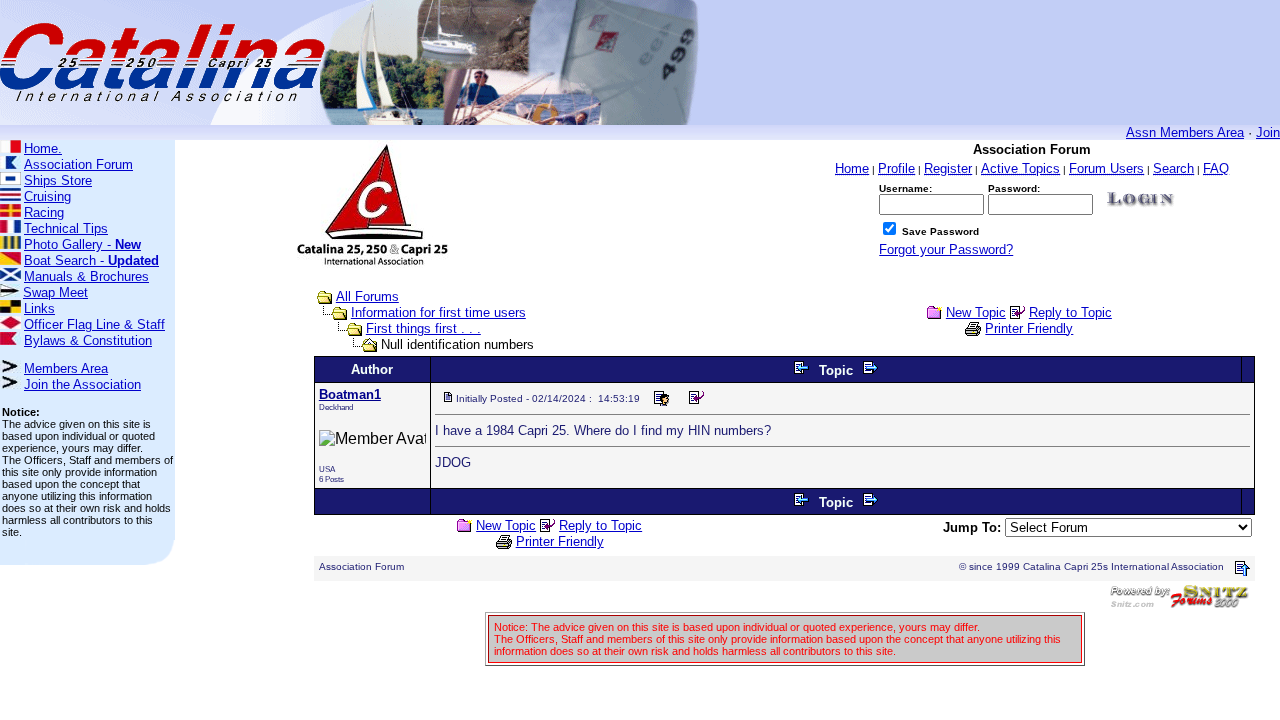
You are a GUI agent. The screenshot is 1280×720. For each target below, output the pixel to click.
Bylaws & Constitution (88, 340)
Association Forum (78, 164)
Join (1268, 132)
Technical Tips (66, 228)
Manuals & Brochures (86, 276)
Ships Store (58, 180)
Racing (44, 212)
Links (39, 308)
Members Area (66, 368)
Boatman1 (350, 394)
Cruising (47, 196)
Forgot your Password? (946, 249)
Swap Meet (55, 292)
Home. (43, 148)
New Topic (976, 312)
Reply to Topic (1070, 312)
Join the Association (82, 384)
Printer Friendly (1029, 328)
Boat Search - (91, 260)
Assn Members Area (1185, 132)
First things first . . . (423, 328)
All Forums (367, 296)
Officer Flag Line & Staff (94, 324)
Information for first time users (438, 312)
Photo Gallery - (82, 244)
